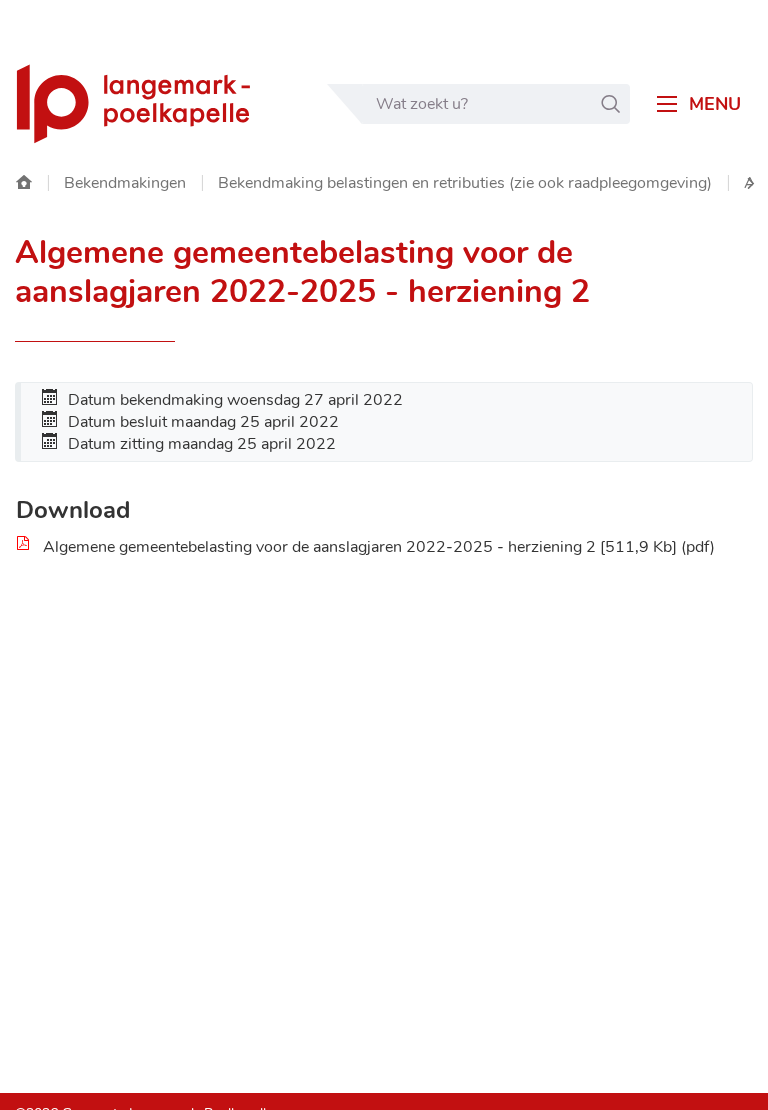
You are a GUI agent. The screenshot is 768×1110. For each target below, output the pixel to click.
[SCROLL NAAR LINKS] (750, 183)
